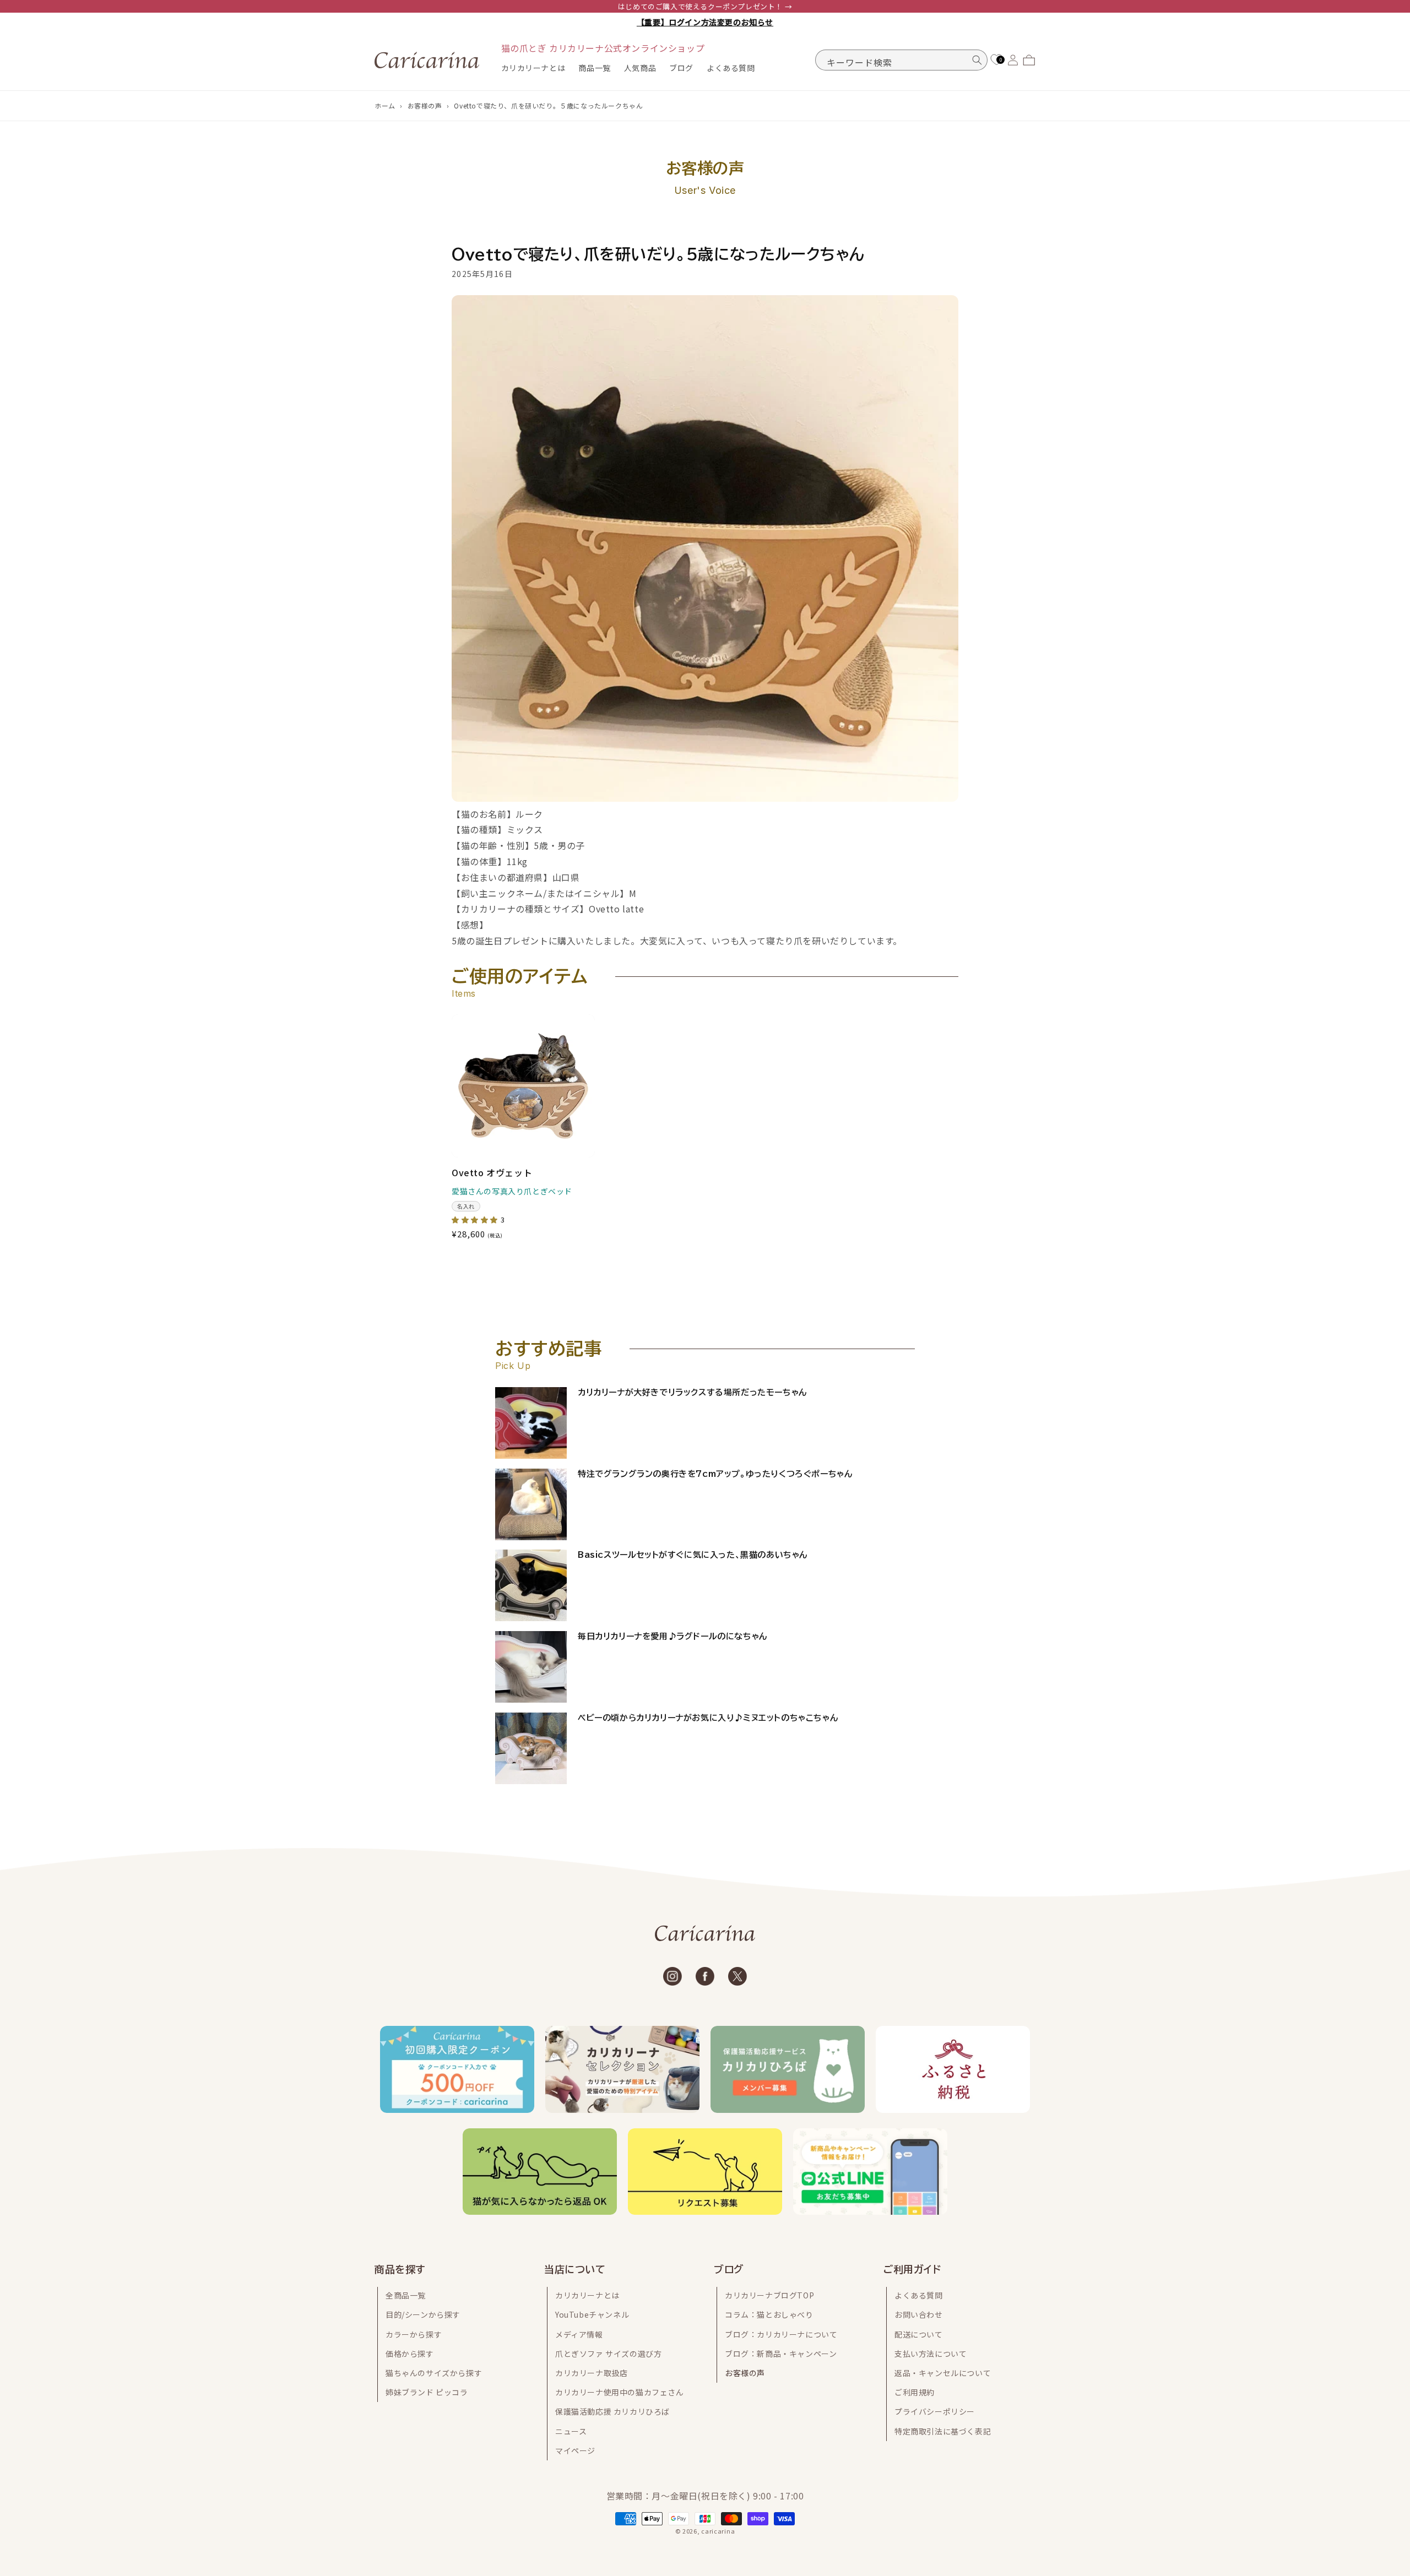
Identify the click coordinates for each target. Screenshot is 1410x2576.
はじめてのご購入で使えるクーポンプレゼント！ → (705, 6)
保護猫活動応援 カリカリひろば (612, 2411)
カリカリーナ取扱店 (591, 2373)
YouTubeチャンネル (592, 2314)
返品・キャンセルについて (943, 2373)
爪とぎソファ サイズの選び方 (608, 2354)
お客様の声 (425, 105)
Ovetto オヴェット (492, 1173)
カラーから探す (414, 2334)
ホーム (385, 105)
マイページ (575, 2450)
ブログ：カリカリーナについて (781, 2334)
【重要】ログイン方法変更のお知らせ (705, 22)
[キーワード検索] (977, 60)
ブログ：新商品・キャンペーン (781, 2354)
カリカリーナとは (587, 2295)
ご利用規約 (915, 2392)
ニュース (571, 2431)
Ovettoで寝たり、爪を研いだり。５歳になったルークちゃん (548, 105)
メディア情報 (579, 2334)
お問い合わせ (919, 2314)
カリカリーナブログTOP (769, 2295)
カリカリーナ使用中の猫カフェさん (620, 2392)
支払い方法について (931, 2354)
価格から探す (410, 2354)
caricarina (718, 2531)
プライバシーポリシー (935, 2411)
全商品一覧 (406, 2295)
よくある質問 (919, 2295)
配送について (919, 2334)
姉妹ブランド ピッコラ (427, 2392)
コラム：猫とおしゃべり (769, 2314)
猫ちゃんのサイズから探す (434, 2373)
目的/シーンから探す (423, 2314)
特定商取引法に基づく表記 (943, 2431)
